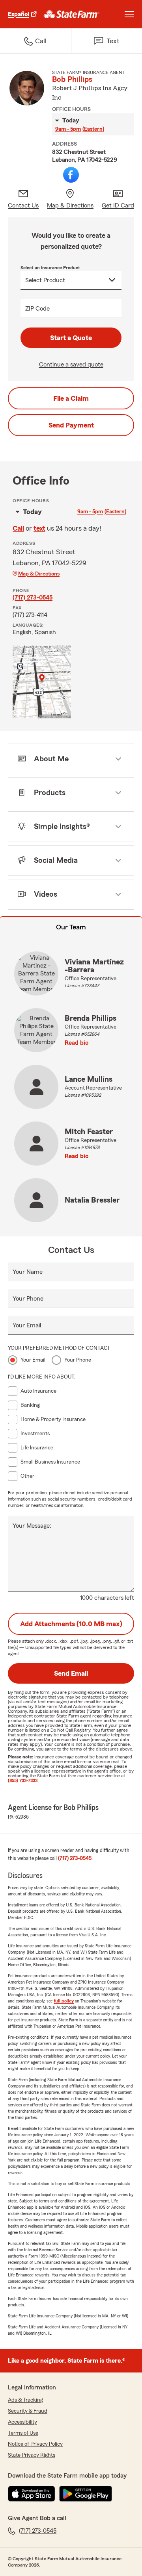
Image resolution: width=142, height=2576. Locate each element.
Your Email (27, 1325)
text (39, 528)
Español (19, 14)
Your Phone (28, 1299)
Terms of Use (23, 2433)
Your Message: (32, 1526)
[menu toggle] (129, 14)
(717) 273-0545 (33, 598)
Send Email (71, 1673)
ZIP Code (37, 309)
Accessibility (22, 2422)
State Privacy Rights (32, 2455)
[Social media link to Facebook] (71, 175)
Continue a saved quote (71, 365)
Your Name (28, 1272)
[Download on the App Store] (32, 2494)
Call (18, 528)
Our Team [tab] (71, 927)
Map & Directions (39, 574)
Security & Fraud (28, 2411)
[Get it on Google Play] (86, 2494)
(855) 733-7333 (23, 1780)
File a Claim (71, 398)
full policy (64, 2001)
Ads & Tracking (25, 2400)
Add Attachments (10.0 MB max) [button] (71, 1624)
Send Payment (71, 425)
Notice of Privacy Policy (35, 2444)
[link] (72, 14)
